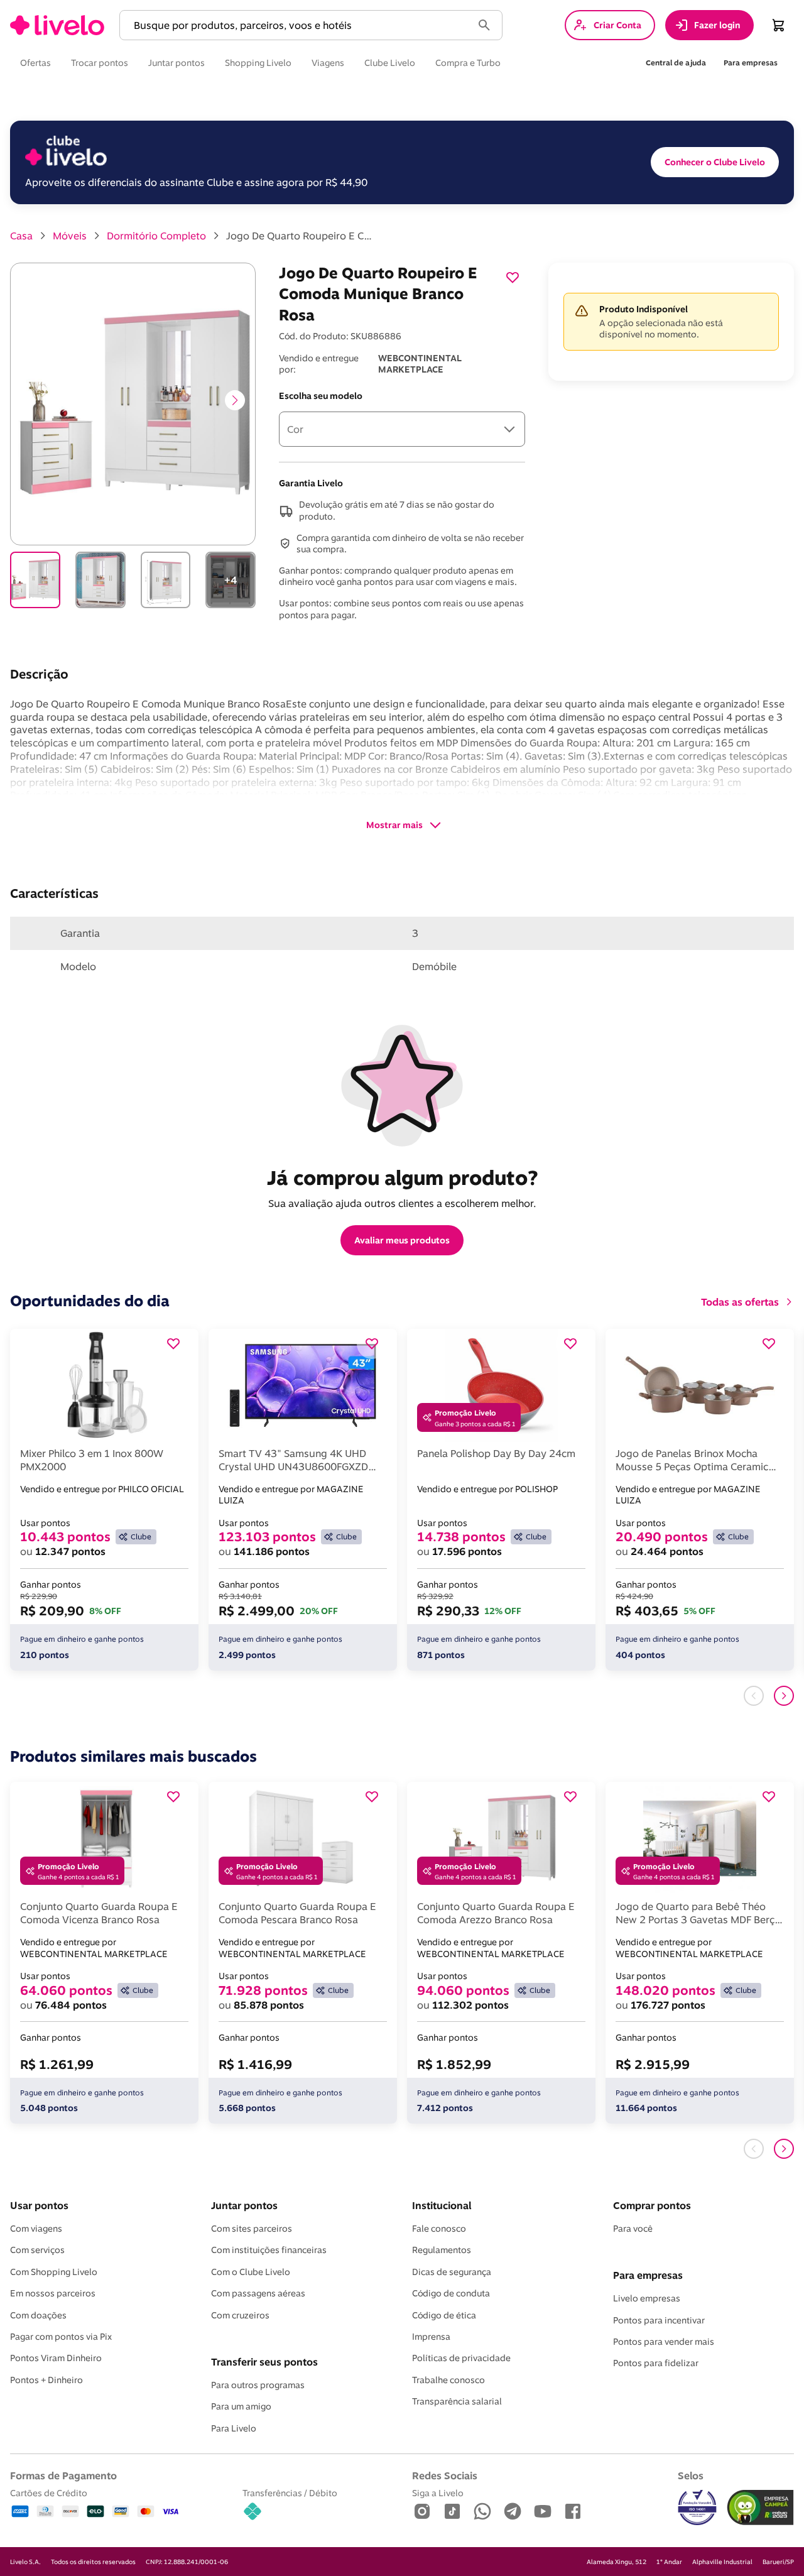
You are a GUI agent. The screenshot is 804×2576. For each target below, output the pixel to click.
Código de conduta (451, 2293)
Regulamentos (442, 2250)
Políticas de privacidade (461, 2358)
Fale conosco (439, 2229)
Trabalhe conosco (448, 2380)
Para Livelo (234, 2428)
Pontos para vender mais (664, 2342)
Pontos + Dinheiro (46, 2380)
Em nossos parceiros (53, 2293)
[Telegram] (513, 2512)
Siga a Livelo (438, 2493)
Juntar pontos (244, 2205)
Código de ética (444, 2315)
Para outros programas (258, 2385)
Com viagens (36, 2229)
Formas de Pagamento (63, 2475)
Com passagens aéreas (258, 2293)
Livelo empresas (647, 2298)
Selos (691, 2475)
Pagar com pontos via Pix (61, 2337)
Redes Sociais (445, 2475)
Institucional (442, 2205)
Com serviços (37, 2250)
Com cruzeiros (240, 2315)
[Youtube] (543, 2512)
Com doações (38, 2315)
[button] (298, 25)
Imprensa (431, 2337)
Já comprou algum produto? (402, 1177)
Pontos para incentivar (659, 2320)
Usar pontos (39, 2205)
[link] (57, 25)
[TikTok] (452, 2512)
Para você (633, 2229)
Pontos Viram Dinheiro (56, 2358)
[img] (760, 2508)
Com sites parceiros (252, 2229)
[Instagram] (422, 2512)
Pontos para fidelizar (656, 2363)
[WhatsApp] (482, 2512)
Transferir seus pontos (264, 2362)
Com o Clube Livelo (251, 2272)
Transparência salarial (457, 2401)
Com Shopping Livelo (54, 2272)
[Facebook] (573, 2512)
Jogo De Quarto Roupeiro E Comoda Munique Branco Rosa (301, 236)
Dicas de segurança (452, 2272)
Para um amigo (241, 2406)
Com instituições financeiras (269, 2250)
